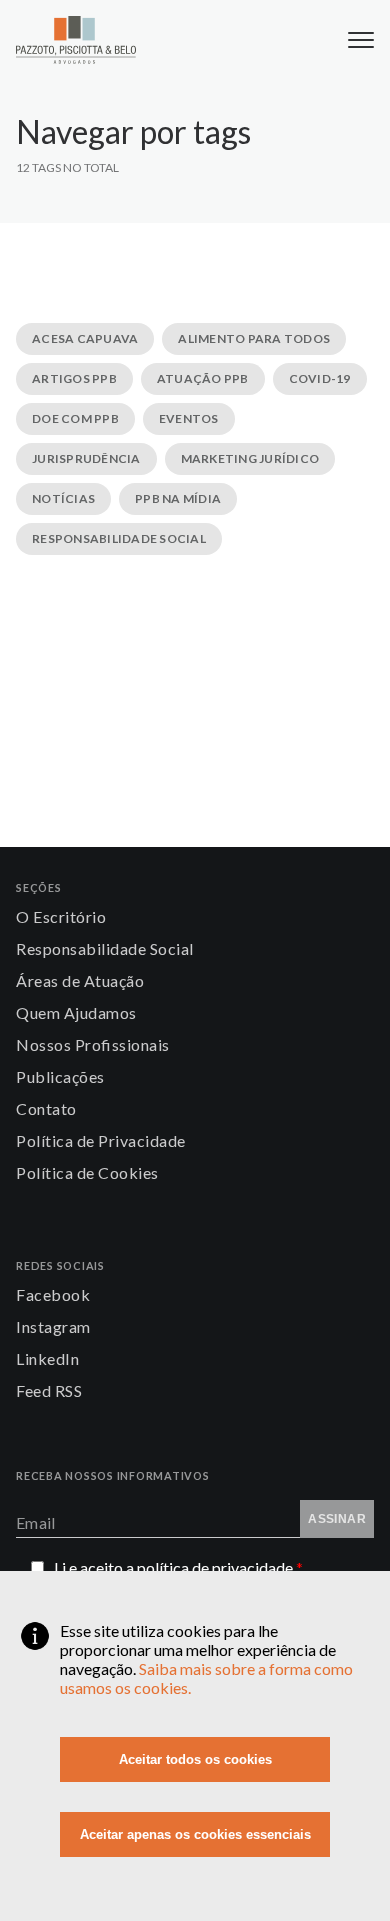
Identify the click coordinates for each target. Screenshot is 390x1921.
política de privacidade (220, 1567)
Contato (46, 1108)
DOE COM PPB (75, 418)
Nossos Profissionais (93, 1044)
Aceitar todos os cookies (195, 1759)
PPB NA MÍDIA (178, 498)
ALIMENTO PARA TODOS (254, 338)
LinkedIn (47, 1358)
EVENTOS (189, 418)
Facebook (53, 1294)
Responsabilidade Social (105, 948)
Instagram (53, 1326)
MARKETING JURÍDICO (250, 458)
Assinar (337, 1519)
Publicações (60, 1076)
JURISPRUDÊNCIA (86, 458)
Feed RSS (49, 1390)
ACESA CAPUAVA (85, 338)
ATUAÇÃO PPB (203, 378)
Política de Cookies (87, 1172)
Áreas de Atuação (80, 980)
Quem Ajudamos (76, 1012)
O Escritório (61, 916)
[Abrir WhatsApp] (340, 1870)
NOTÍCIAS (63, 498)
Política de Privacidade (101, 1140)
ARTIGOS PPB (74, 378)
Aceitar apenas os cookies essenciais (195, 1834)
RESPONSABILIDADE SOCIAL (119, 538)
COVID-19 (320, 378)
